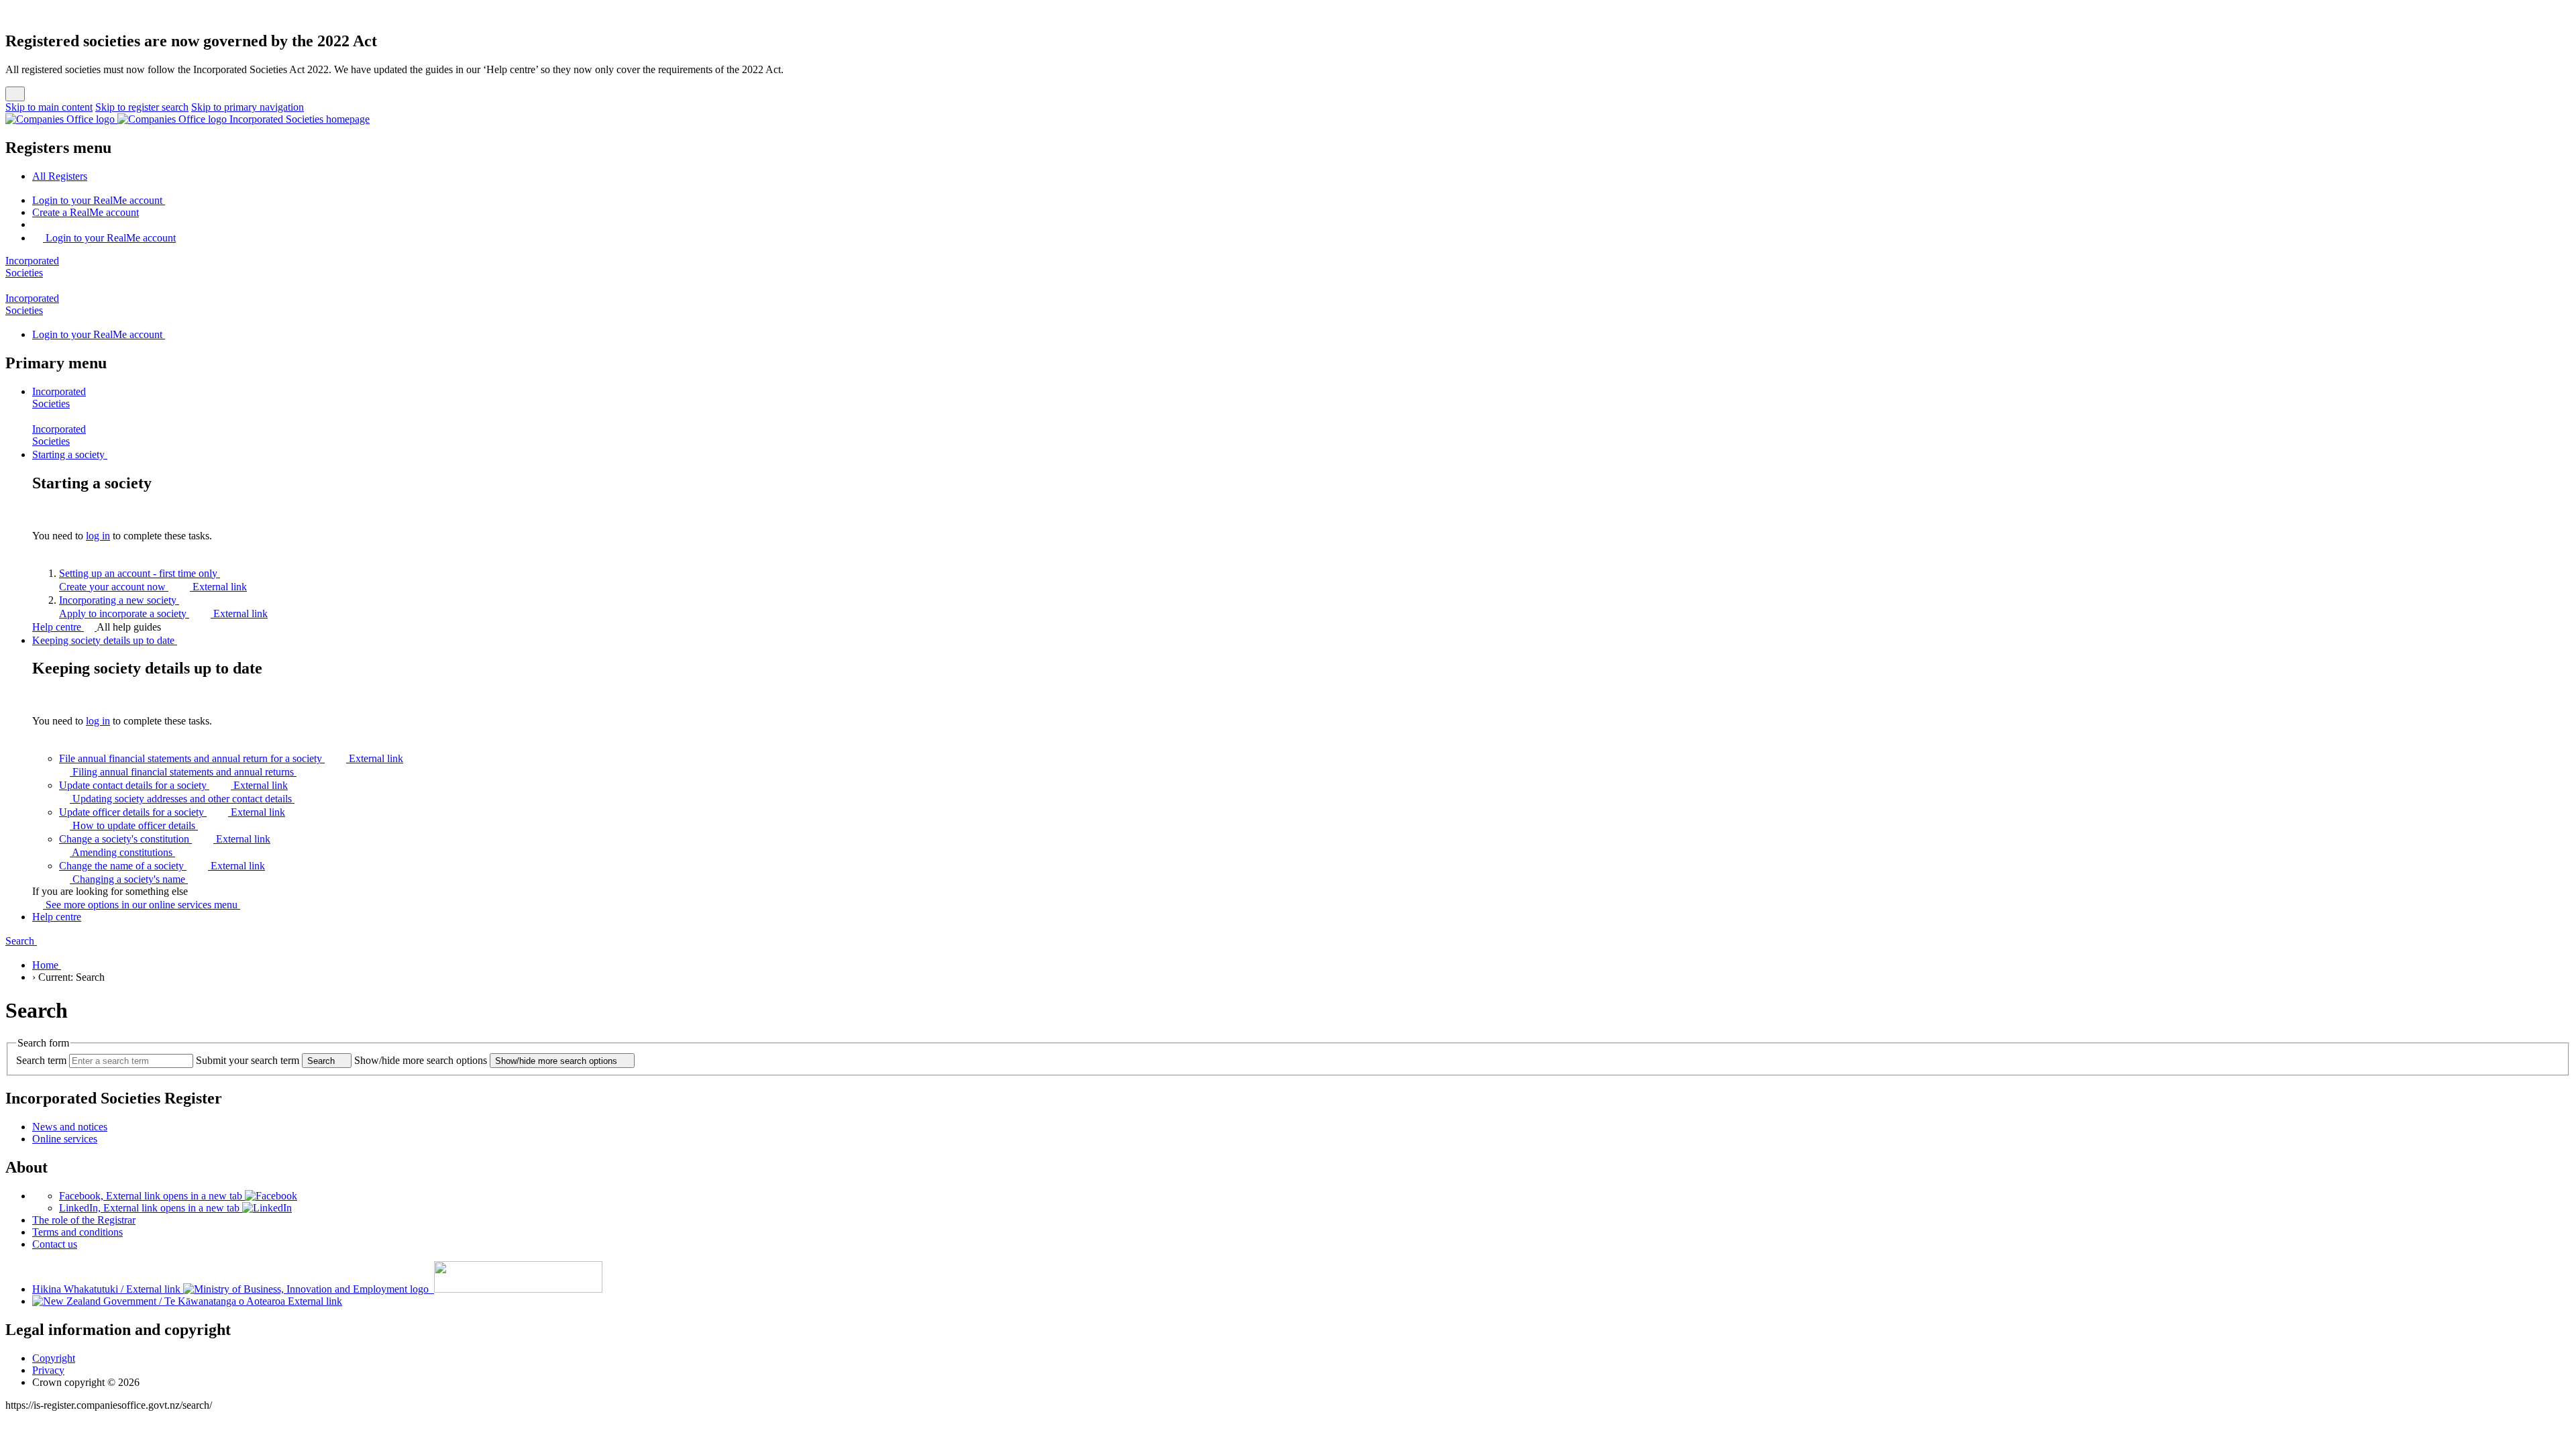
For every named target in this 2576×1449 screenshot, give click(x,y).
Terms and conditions (77, 1232)
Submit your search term (248, 1060)
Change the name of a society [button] (162, 866)
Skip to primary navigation (248, 107)
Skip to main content (49, 107)
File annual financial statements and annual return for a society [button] (231, 758)
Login (97, 200)
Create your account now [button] (153, 587)
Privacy (48, 1370)
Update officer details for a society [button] (172, 812)
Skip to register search (142, 107)
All (60, 176)
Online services (65, 1139)
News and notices (70, 1127)
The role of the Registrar (84, 1220)
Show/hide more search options (421, 1060)
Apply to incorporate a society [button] (163, 613)
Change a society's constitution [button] (165, 839)
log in (98, 536)
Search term (41, 1060)
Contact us (55, 1244)
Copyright (54, 1358)
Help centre (58, 627)
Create (86, 212)
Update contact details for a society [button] (173, 785)
